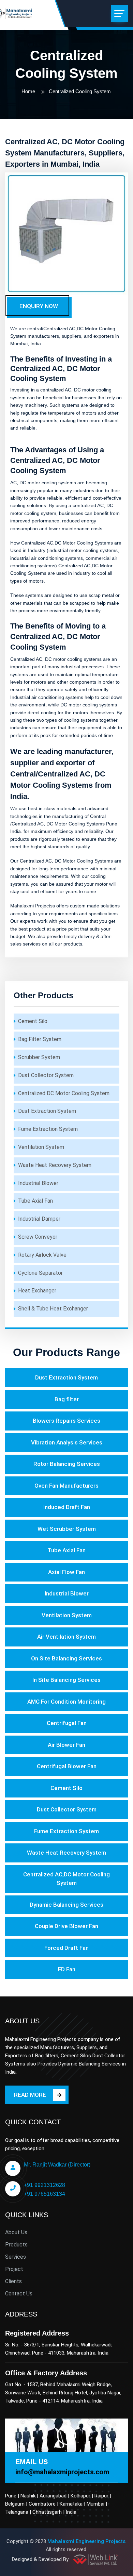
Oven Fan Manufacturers (66, 1486)
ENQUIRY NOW (39, 306)
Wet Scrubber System (67, 1529)
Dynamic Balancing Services (66, 1905)
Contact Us (19, 2294)
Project (14, 2269)
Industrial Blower (38, 1183)
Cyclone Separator (40, 1273)
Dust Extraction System (47, 1111)
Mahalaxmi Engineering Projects (86, 2541)
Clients (13, 2281)
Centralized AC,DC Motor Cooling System (66, 1879)
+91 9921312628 (45, 2185)
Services (16, 2257)
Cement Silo (33, 1021)
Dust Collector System (46, 1075)
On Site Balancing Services (66, 1658)
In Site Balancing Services (66, 1680)
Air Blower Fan (66, 1745)
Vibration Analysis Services (67, 1442)
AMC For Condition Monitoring (66, 1702)
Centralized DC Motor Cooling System (64, 1093)
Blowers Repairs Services (66, 1421)
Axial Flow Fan (66, 1572)
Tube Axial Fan (35, 1201)
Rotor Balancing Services (67, 1464)
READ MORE (30, 2095)
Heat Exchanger (37, 1291)
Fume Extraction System (48, 1129)
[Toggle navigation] (119, 14)
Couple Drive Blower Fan (66, 1926)
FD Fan (67, 1969)
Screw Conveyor (38, 1237)
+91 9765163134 (45, 2194)
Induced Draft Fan (67, 1507)
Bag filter (67, 1399)
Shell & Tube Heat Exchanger (53, 1309)
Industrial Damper (39, 1219)
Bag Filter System (40, 1039)
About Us (16, 2232)
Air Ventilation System (66, 1637)
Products (16, 2245)
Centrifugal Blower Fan (67, 1766)
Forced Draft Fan (66, 1948)
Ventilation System (41, 1147)
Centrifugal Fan (67, 1723)
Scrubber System (39, 1057)
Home (28, 91)
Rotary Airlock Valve (42, 1255)
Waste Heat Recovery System (55, 1165)
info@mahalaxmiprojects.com (62, 2472)
